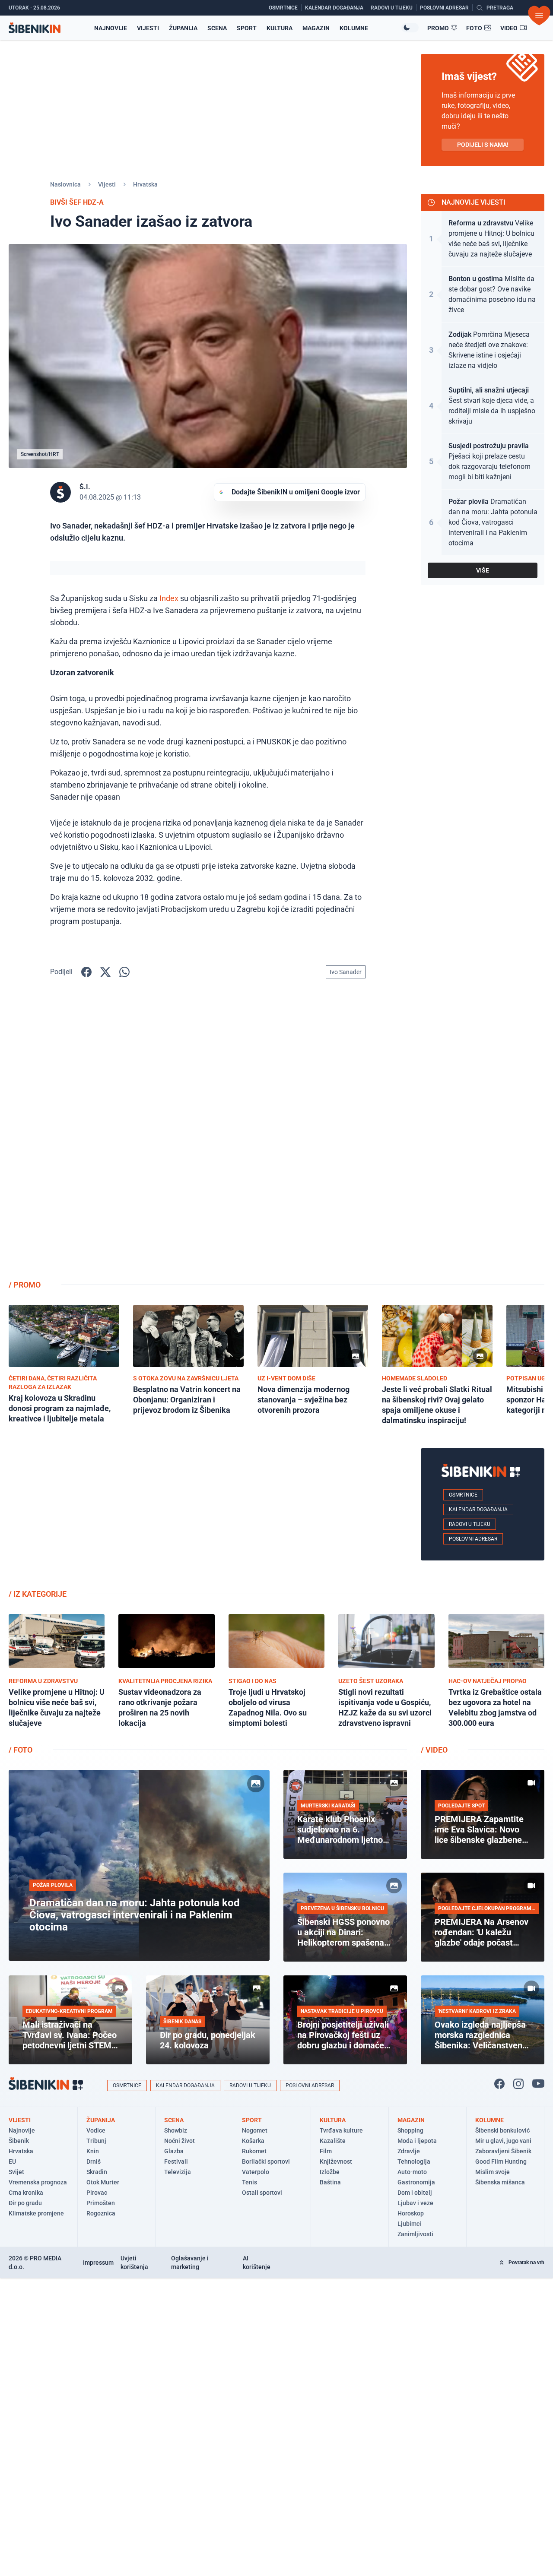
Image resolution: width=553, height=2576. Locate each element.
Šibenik (19, 2141)
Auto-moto (412, 2172)
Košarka (253, 2141)
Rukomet (254, 2151)
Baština (330, 2182)
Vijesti (148, 28)
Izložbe (330, 2172)
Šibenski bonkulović (502, 2130)
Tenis (249, 2182)
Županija (183, 28)
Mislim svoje (493, 2172)
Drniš (94, 2161)
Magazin (316, 28)
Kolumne (354, 28)
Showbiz (176, 2130)
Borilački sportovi (266, 2161)
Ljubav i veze (415, 2203)
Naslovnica (65, 184)
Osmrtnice (463, 1495)
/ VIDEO (434, 1750)
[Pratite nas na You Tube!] (538, 2084)
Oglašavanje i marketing (190, 2263)
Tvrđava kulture (341, 2130)
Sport (247, 28)
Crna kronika (26, 2193)
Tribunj (96, 2141)
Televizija (178, 2172)
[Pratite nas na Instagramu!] (518, 2084)
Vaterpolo (256, 2172)
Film (326, 2151)
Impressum (98, 2263)
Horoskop (411, 2213)
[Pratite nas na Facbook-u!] (499, 2084)
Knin (93, 2151)
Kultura (280, 28)
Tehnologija (414, 2161)
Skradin (97, 2172)
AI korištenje (257, 2263)
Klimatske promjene (36, 2213)
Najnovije (111, 28)
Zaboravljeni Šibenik (503, 2151)
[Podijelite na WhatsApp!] (124, 972)
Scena (217, 28)
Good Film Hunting (501, 2161)
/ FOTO (21, 1750)
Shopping (410, 2130)
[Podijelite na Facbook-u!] (86, 972)
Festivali (176, 2161)
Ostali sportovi (262, 2193)
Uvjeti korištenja (134, 2263)
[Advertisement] (483, 1136)
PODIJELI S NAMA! (483, 145)
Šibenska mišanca (500, 2182)
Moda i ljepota (417, 2141)
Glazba (174, 2151)
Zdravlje (409, 2151)
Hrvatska (145, 184)
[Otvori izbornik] (539, 16)
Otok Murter (103, 2182)
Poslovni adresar (473, 1539)
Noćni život (180, 2141)
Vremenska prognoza (38, 2182)
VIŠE (483, 570)
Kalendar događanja (478, 1510)
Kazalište (333, 2141)
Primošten (101, 2203)
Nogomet (255, 2130)
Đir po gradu (25, 2203)
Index (169, 598)
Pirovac (97, 2193)
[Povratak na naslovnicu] (35, 28)
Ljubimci (409, 2224)
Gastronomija (416, 2182)
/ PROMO (25, 1285)
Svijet (16, 2172)
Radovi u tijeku (470, 1524)
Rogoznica (101, 2213)
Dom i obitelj (415, 2193)
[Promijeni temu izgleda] (410, 28)
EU (12, 2161)
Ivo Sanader (346, 972)
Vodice (96, 2130)
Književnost (336, 2161)
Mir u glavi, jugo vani (503, 2141)
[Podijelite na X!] (105, 972)
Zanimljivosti (415, 2234)
